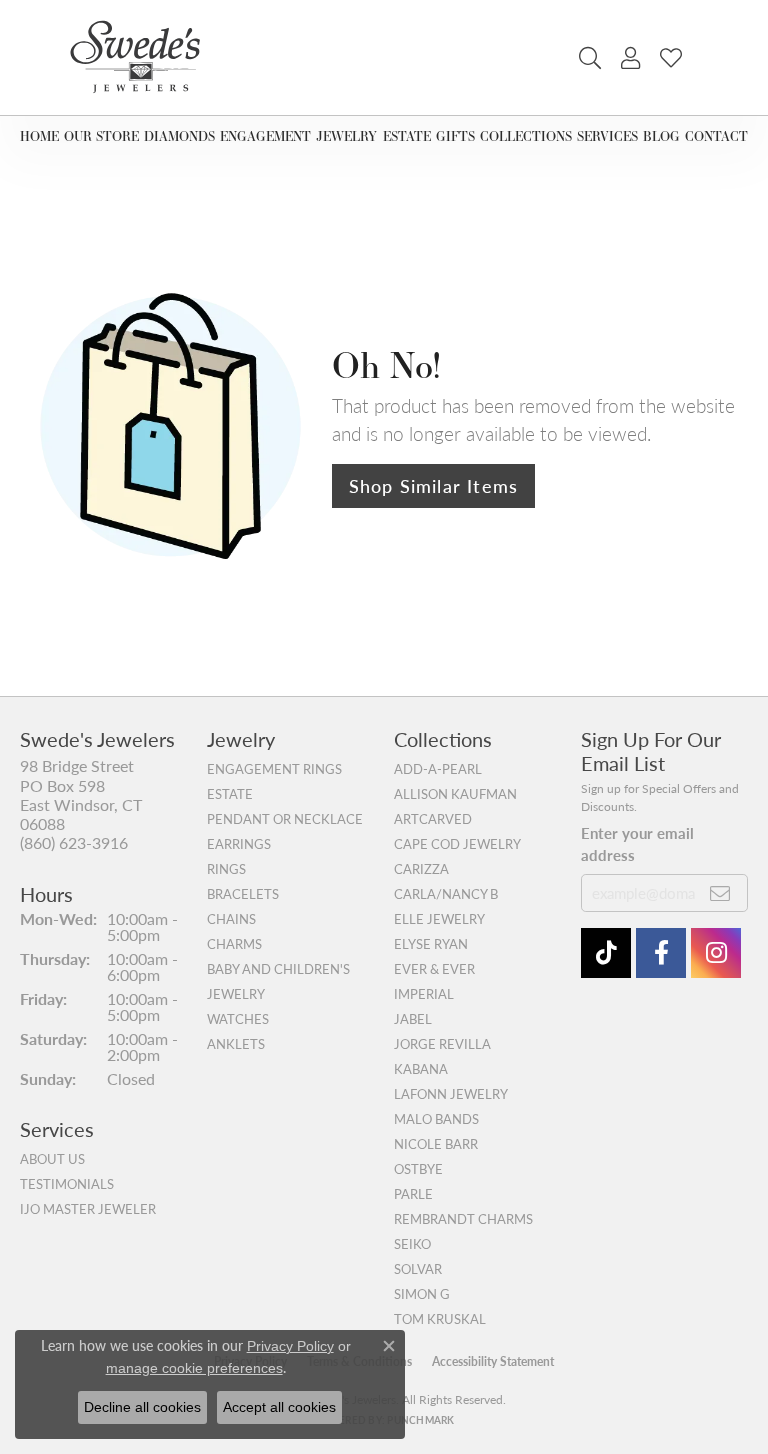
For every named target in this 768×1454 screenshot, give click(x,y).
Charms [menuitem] (234, 944)
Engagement (265, 136)
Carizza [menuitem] (421, 869)
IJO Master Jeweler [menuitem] (88, 1209)
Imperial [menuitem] (424, 994)
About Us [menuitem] (52, 1159)
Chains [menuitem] (231, 919)
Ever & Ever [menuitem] (434, 969)
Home (39, 136)
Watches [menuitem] (238, 1019)
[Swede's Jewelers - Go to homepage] (141, 57)
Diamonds (179, 136)
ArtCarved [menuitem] (433, 819)
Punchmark (420, 1420)
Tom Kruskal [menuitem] (440, 1319)
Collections (526, 136)
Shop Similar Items (434, 485)
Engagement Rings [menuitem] (274, 769)
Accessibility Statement (493, 1361)
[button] (590, 58)
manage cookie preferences (194, 1368)
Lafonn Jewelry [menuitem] (451, 1094)
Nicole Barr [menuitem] (436, 1144)
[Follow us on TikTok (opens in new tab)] (606, 953)
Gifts (455, 136)
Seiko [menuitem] (412, 1244)
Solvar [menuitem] (418, 1269)
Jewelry (346, 136)
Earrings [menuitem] (239, 844)
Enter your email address (637, 843)
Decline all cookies (142, 1407)
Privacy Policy (290, 1346)
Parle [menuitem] (413, 1194)
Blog (661, 136)
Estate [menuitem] (230, 794)
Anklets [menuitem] (236, 1044)
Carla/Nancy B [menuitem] (446, 894)
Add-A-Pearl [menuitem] (438, 769)
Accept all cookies (279, 1407)
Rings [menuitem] (226, 869)
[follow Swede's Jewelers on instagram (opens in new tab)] (716, 953)
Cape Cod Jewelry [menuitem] (457, 844)
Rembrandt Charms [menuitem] (463, 1219)
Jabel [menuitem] (413, 1019)
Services (607, 136)
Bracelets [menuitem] (243, 894)
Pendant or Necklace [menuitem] (285, 819)
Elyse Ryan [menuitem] (431, 944)
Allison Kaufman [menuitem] (455, 794)
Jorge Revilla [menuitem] (442, 1044)
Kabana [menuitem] (421, 1069)
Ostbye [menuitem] (418, 1169)
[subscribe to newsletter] (720, 893)
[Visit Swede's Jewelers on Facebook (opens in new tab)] (661, 953)
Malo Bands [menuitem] (436, 1119)
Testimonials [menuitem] (67, 1184)
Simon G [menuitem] (422, 1294)
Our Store (101, 136)
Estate (407, 136)
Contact (716, 136)
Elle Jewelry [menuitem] (439, 919)
